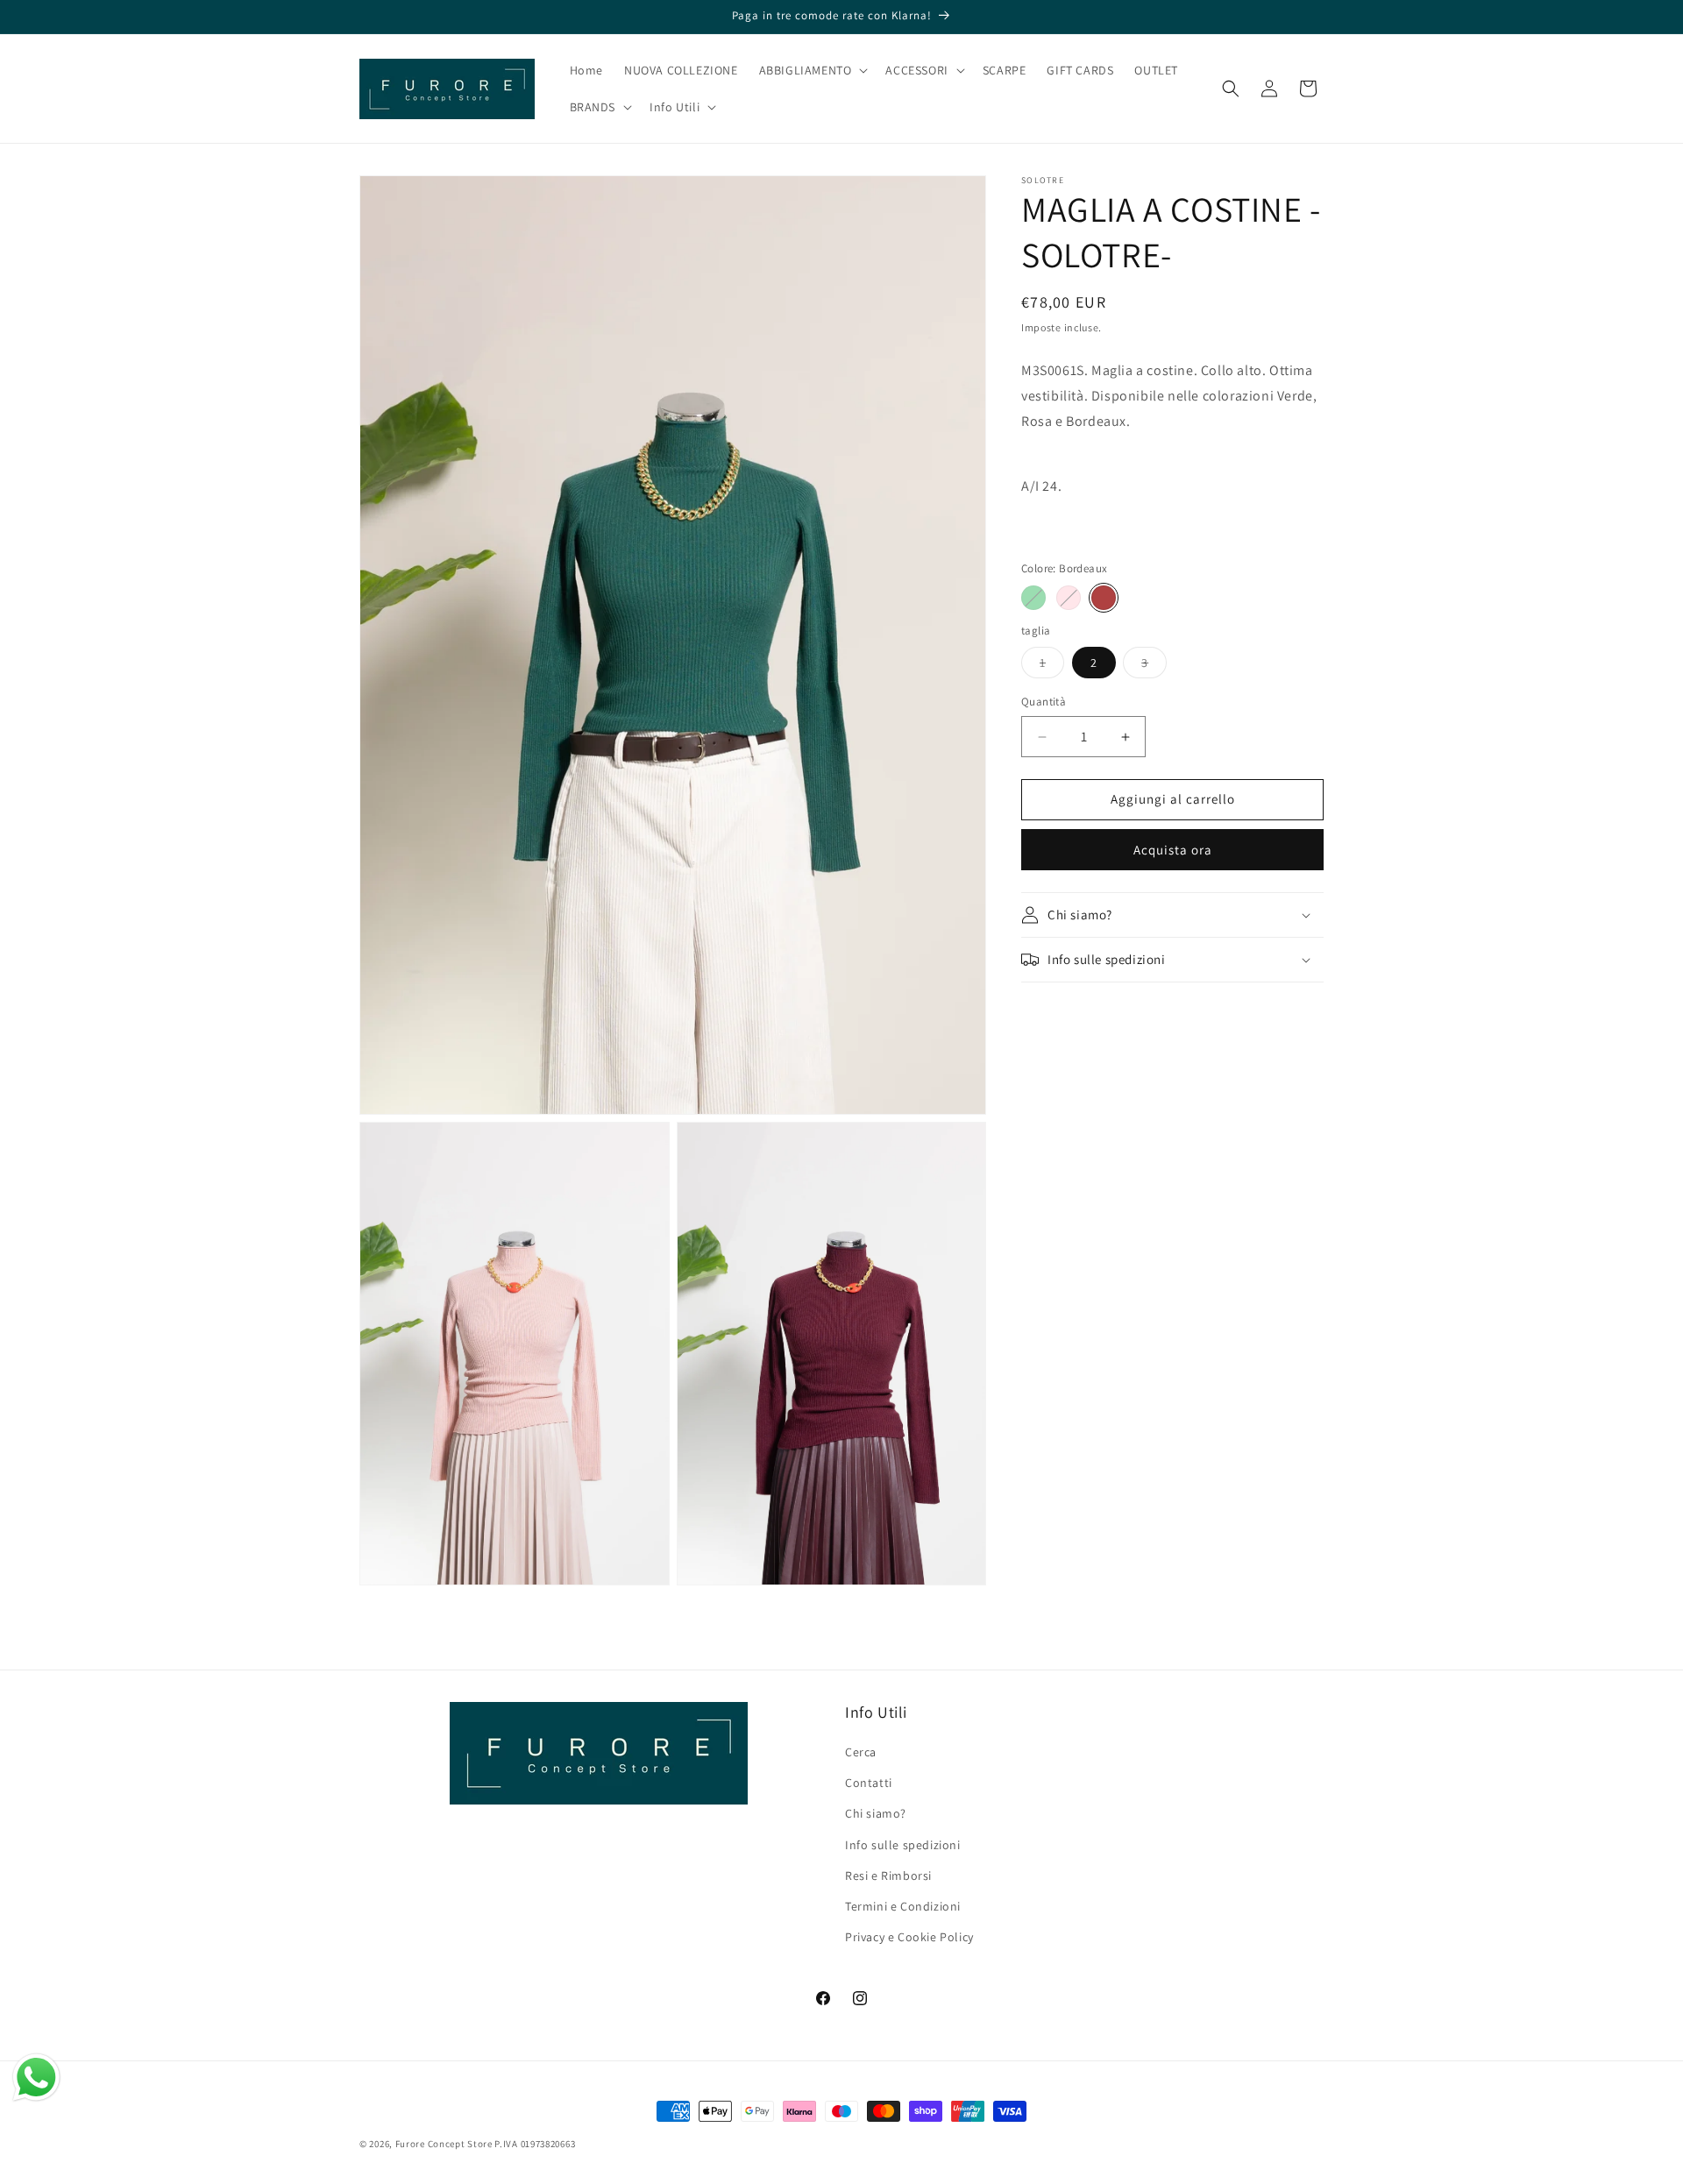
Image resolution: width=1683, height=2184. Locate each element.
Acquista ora (1173, 850)
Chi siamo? (876, 1814)
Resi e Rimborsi (888, 1876)
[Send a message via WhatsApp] (36, 2078)
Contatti (869, 1783)
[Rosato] (1069, 598)
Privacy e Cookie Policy (909, 1938)
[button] (812, 70)
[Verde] (1033, 598)
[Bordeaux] (1104, 598)
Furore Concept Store (444, 2144)
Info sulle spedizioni (903, 1845)
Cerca (861, 1753)
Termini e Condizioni (903, 1906)
